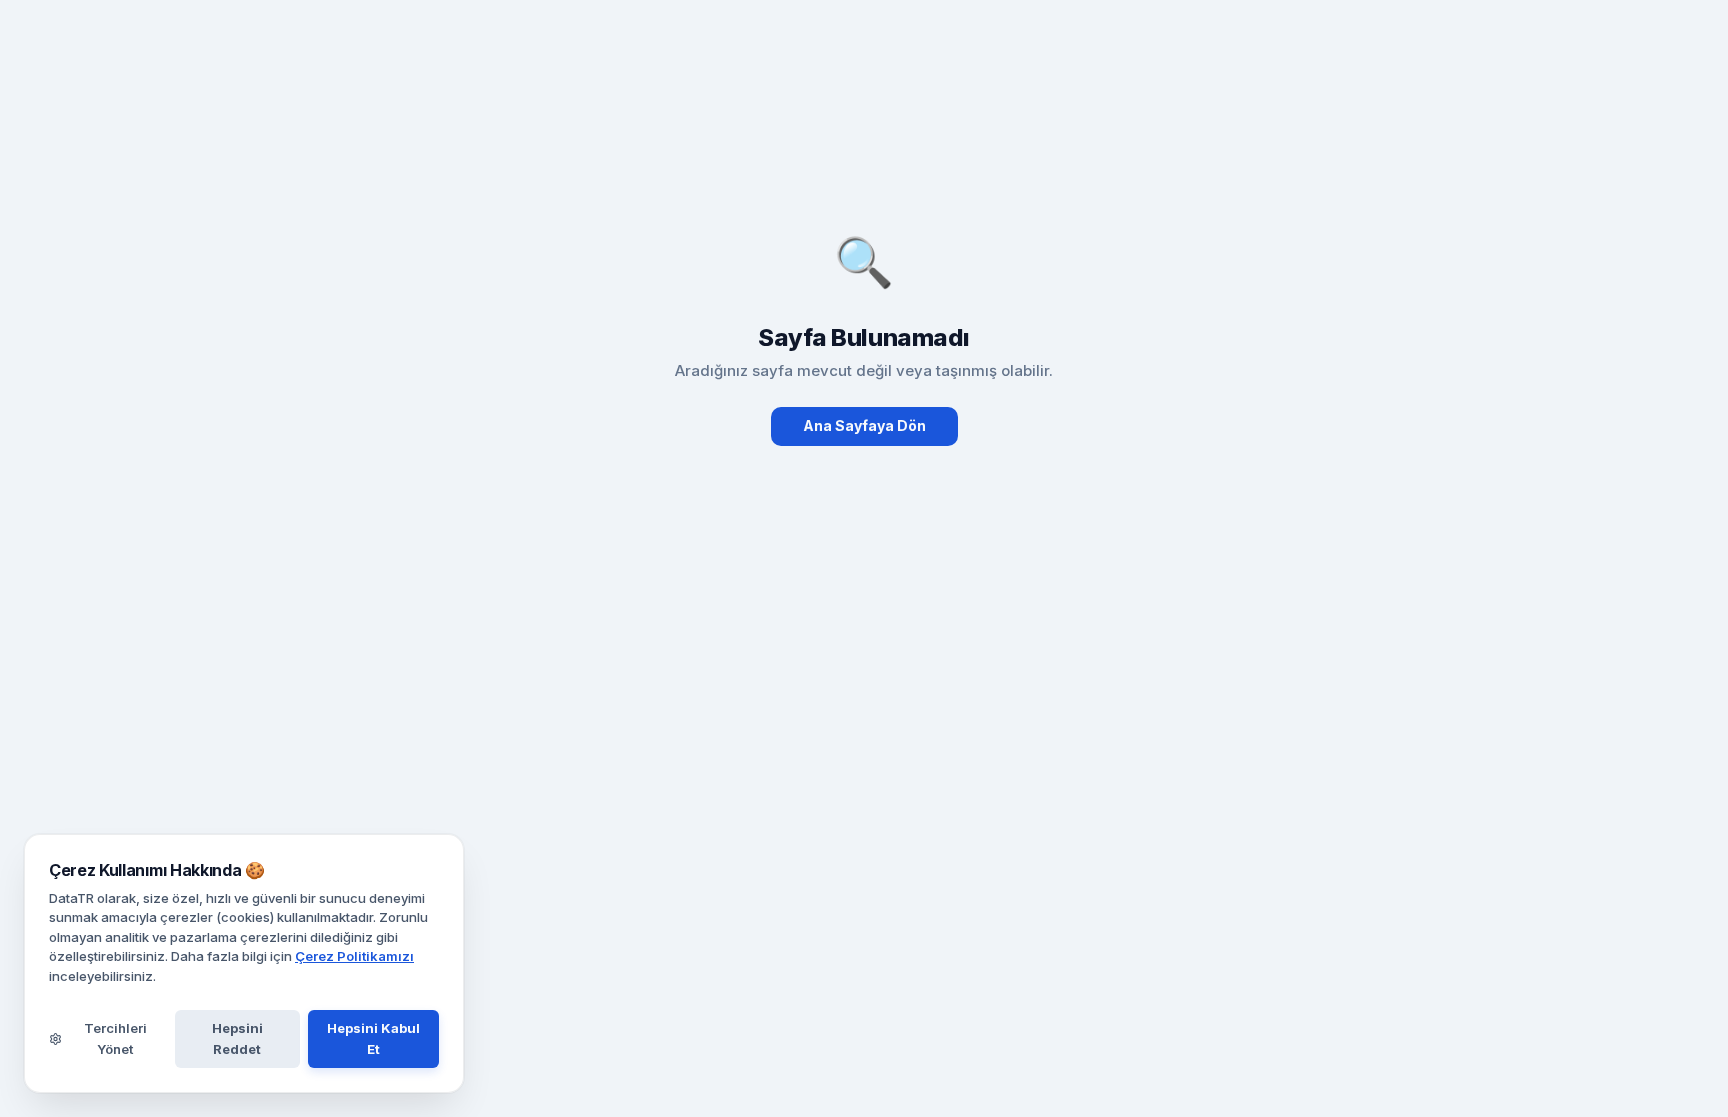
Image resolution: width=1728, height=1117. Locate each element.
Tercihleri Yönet (115, 1038)
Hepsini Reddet (237, 1038)
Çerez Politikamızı (354, 956)
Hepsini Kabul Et (373, 1038)
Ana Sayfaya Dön (864, 425)
